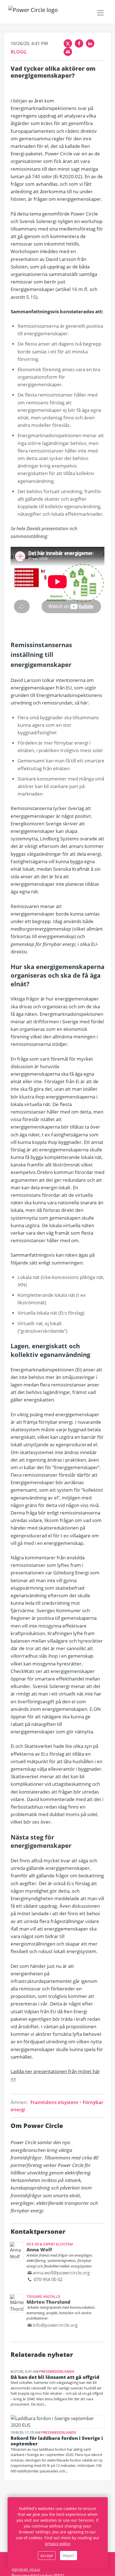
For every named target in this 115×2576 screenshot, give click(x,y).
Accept (47, 2556)
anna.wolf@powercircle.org (61, 2273)
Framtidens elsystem (55, 2102)
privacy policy (58, 2544)
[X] (68, 43)
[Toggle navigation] (100, 13)
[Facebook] (79, 43)
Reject (69, 2556)
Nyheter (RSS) (26, 2569)
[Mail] (68, 52)
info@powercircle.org (55, 2325)
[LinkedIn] (90, 43)
